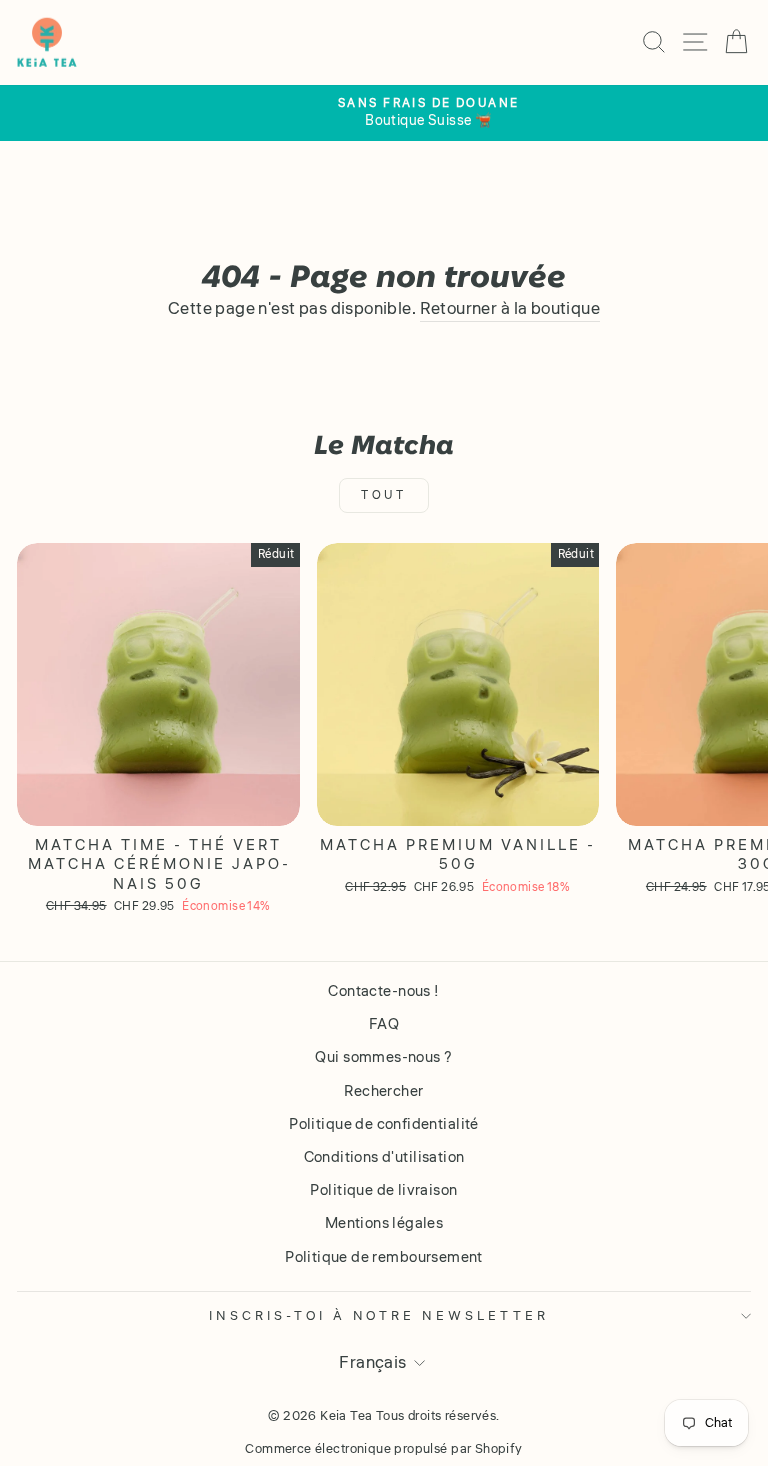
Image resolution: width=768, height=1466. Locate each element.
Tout (383, 495)
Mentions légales (384, 1223)
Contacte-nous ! (383, 991)
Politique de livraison (383, 1190)
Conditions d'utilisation (384, 1157)
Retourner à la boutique (510, 309)
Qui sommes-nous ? (383, 1057)
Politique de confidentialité (384, 1124)
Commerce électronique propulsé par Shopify (383, 1449)
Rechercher (383, 1091)
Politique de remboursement (384, 1257)
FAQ (384, 1024)
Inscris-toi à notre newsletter (379, 1315)
